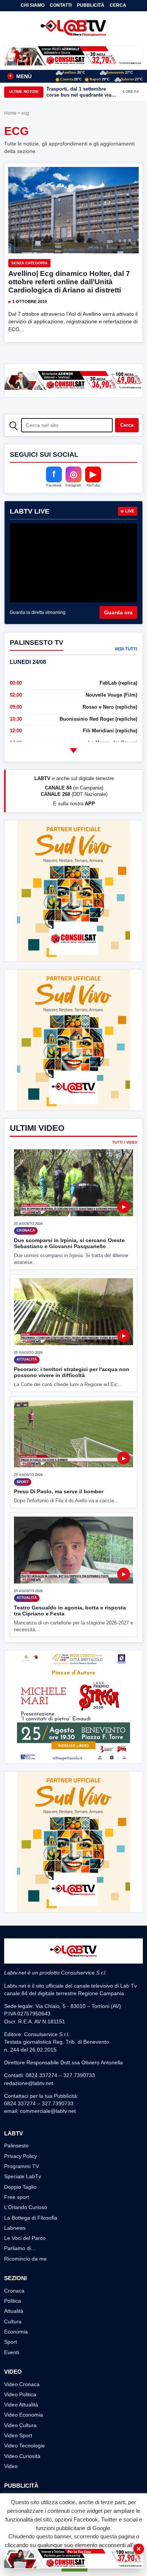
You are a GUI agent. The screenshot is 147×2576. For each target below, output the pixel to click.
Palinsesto (16, 2146)
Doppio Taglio (20, 2187)
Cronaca (14, 2291)
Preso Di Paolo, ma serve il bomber (59, 1491)
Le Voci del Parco (25, 2238)
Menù (20, 76)
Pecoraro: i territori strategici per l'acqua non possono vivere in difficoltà (72, 1372)
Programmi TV (21, 2166)
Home (10, 113)
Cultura (13, 2321)
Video (11, 2466)
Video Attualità (21, 2405)
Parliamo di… (20, 2248)
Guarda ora (118, 612)
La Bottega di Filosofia (31, 2218)
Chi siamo (33, 5)
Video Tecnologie (24, 2446)
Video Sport (18, 2435)
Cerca (118, 5)
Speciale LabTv (23, 2176)
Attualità (14, 2311)
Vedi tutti (126, 649)
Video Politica (20, 2394)
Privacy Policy (21, 2156)
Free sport (17, 2197)
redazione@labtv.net (29, 2083)
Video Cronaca (22, 2384)
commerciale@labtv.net (48, 2111)
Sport (11, 2342)
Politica (13, 2301)
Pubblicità (91, 5)
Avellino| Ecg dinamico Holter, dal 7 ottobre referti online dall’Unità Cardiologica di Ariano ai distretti (69, 282)
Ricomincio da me (25, 2259)
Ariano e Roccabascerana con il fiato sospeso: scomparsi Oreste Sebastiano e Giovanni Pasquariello (81, 92)
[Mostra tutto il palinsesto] (73, 751)
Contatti (61, 5)
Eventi (11, 2352)
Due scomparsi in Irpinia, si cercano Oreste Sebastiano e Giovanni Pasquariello (69, 1243)
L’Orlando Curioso (26, 2207)
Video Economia (24, 2415)
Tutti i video (125, 1143)
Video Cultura (20, 2425)
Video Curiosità (22, 2456)
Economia (16, 2332)
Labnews (15, 2228)
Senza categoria (29, 263)
